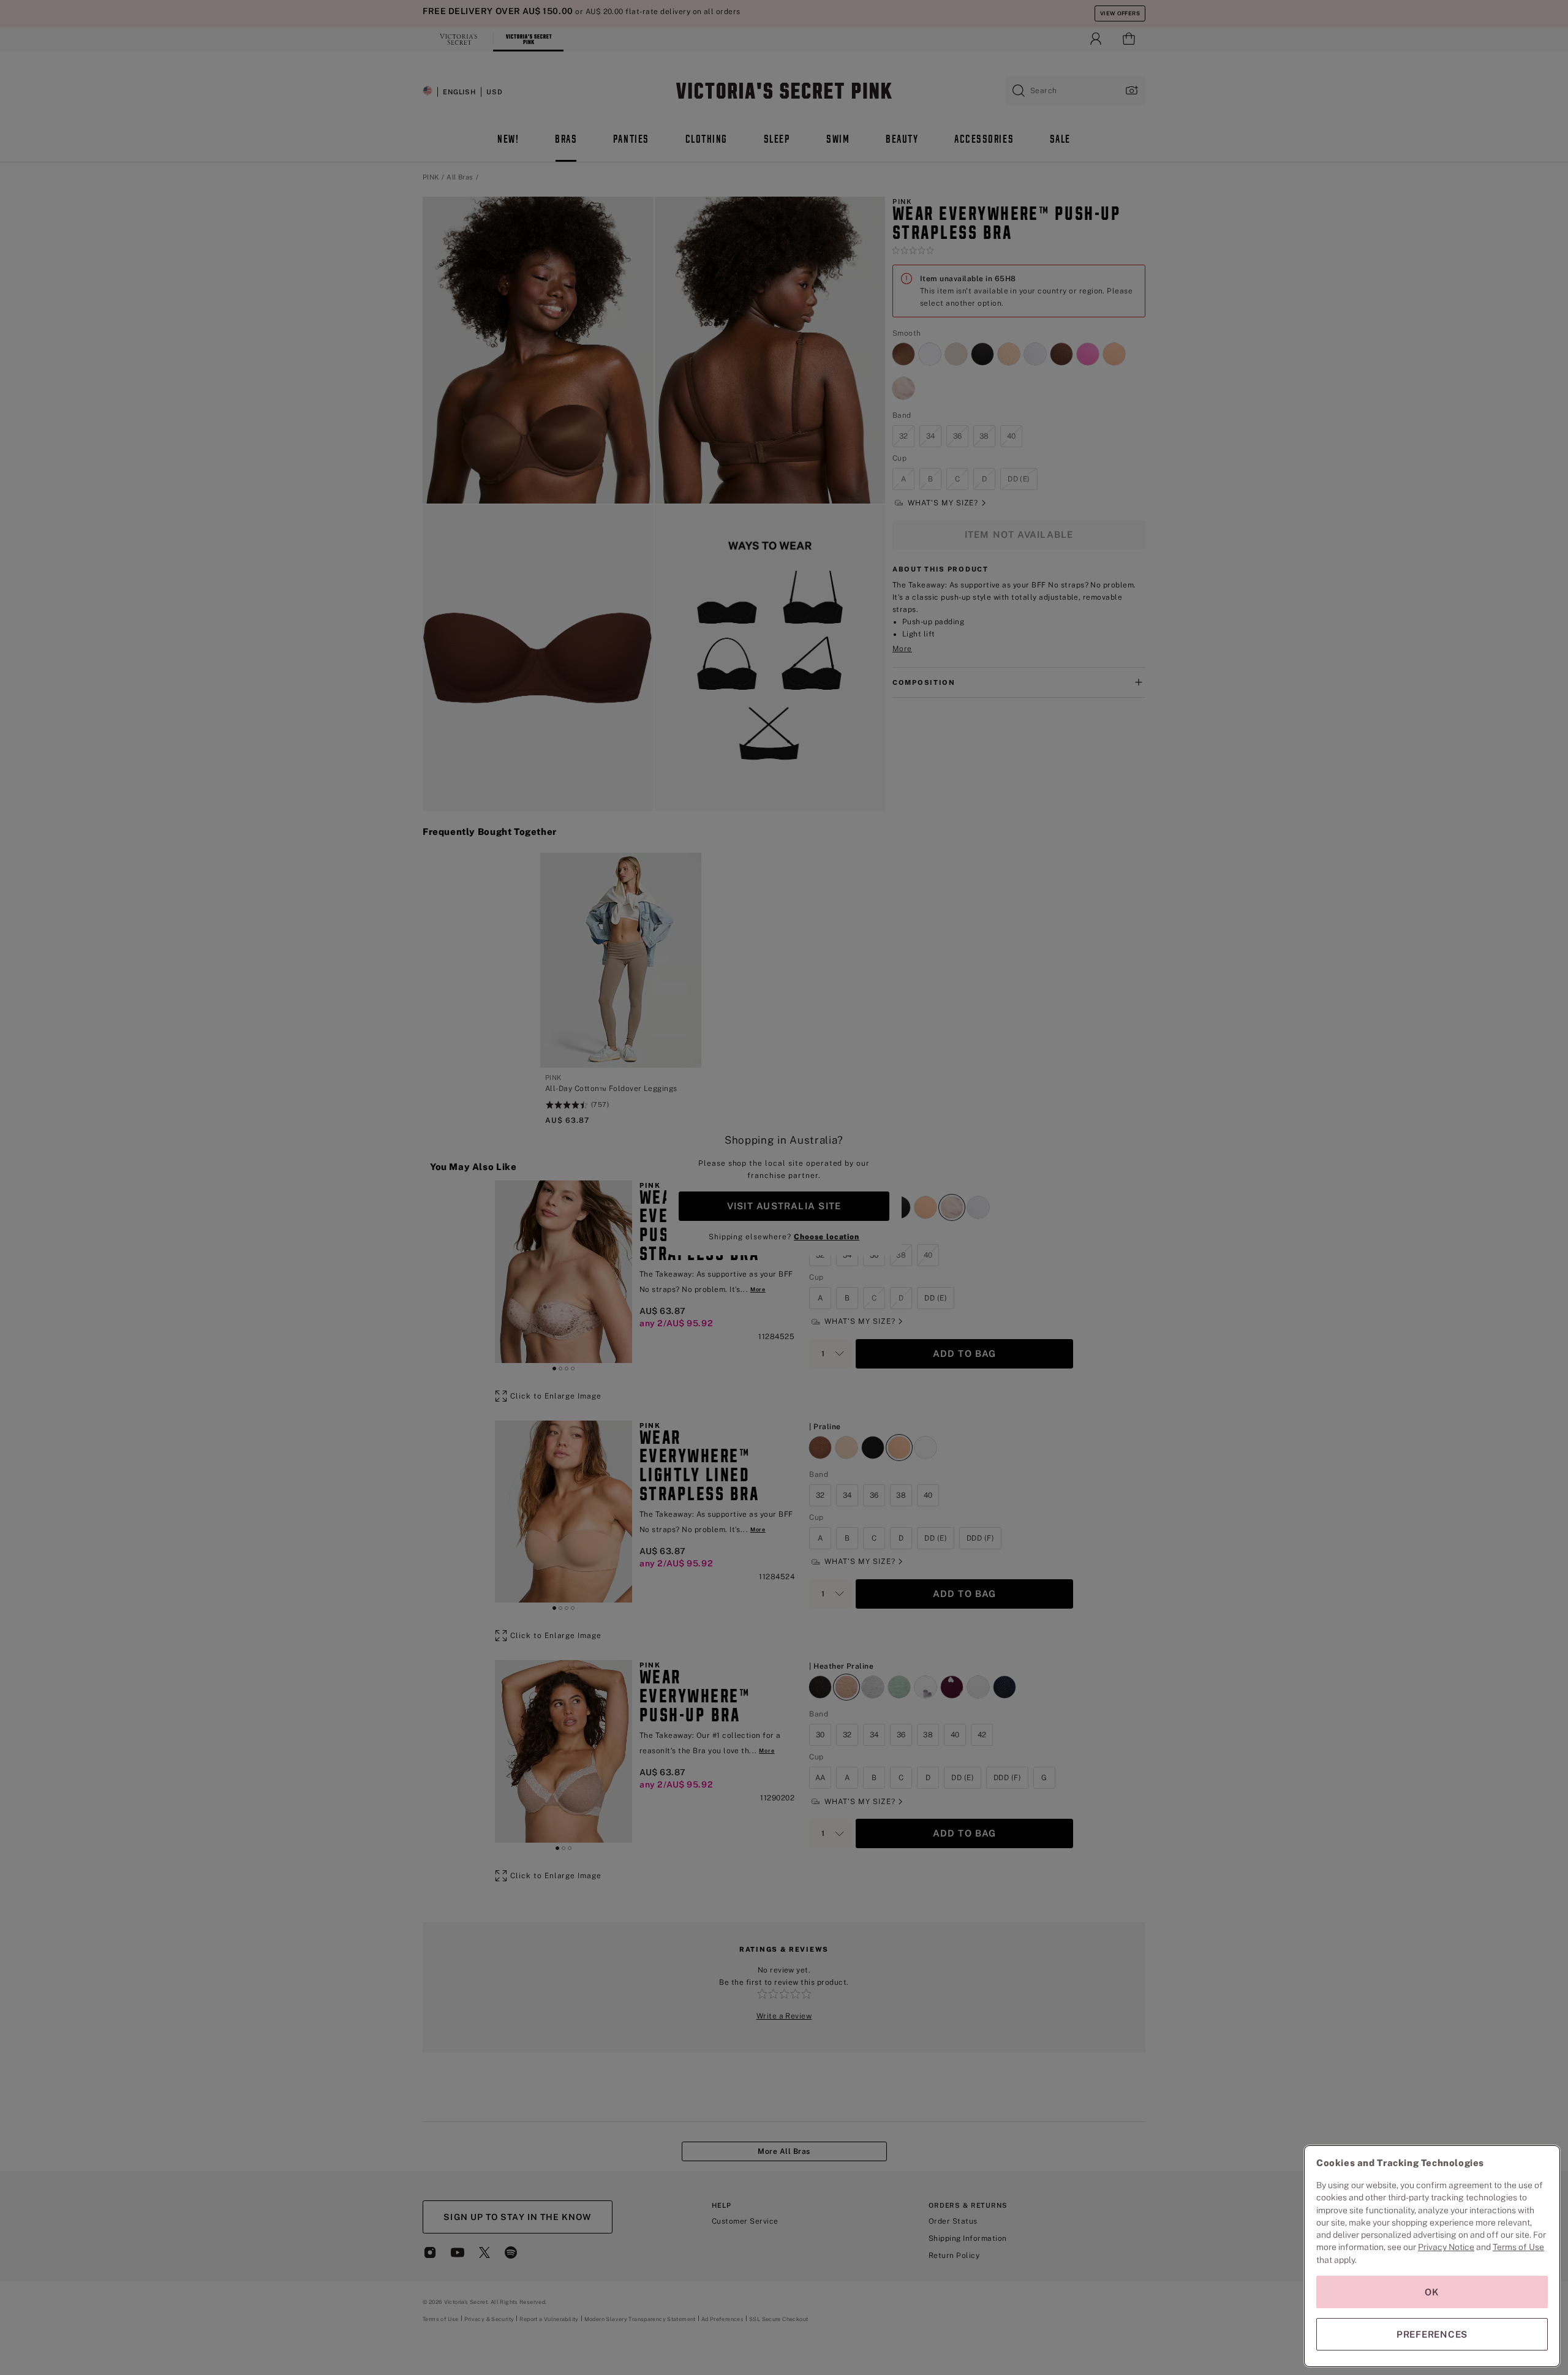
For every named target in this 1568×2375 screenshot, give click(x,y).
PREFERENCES (1432, 2334)
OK (1432, 2292)
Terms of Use (1518, 2247)
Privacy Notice (1446, 2247)
